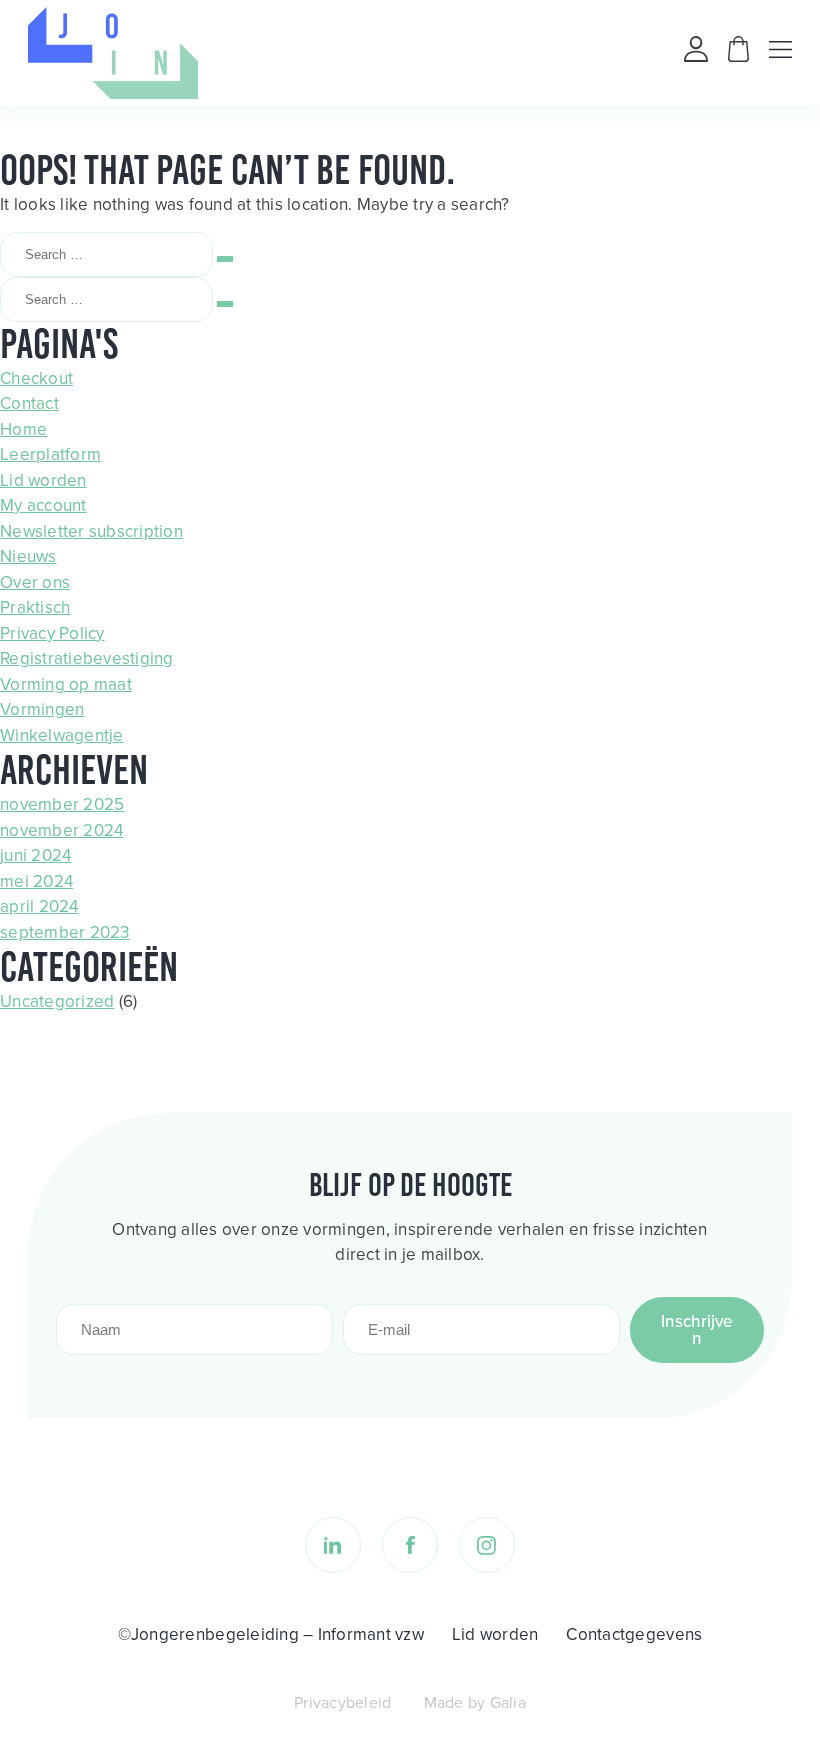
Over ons (35, 582)
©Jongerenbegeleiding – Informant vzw (271, 1634)
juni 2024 (35, 855)
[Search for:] (108, 253)
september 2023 (65, 932)
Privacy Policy (52, 633)
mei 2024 (36, 881)
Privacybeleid (342, 1702)
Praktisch (35, 607)
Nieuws (28, 556)
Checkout (36, 378)
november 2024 (61, 830)
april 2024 (39, 906)
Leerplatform (50, 454)
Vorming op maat (66, 684)
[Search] (225, 259)
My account (43, 505)
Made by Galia (475, 1702)
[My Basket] (738, 56)
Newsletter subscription (91, 531)
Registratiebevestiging (87, 658)
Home (23, 429)
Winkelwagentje (62, 735)
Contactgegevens (634, 1634)
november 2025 (62, 804)
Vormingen (42, 709)
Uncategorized (57, 1001)
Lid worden (43, 480)
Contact (29, 403)
